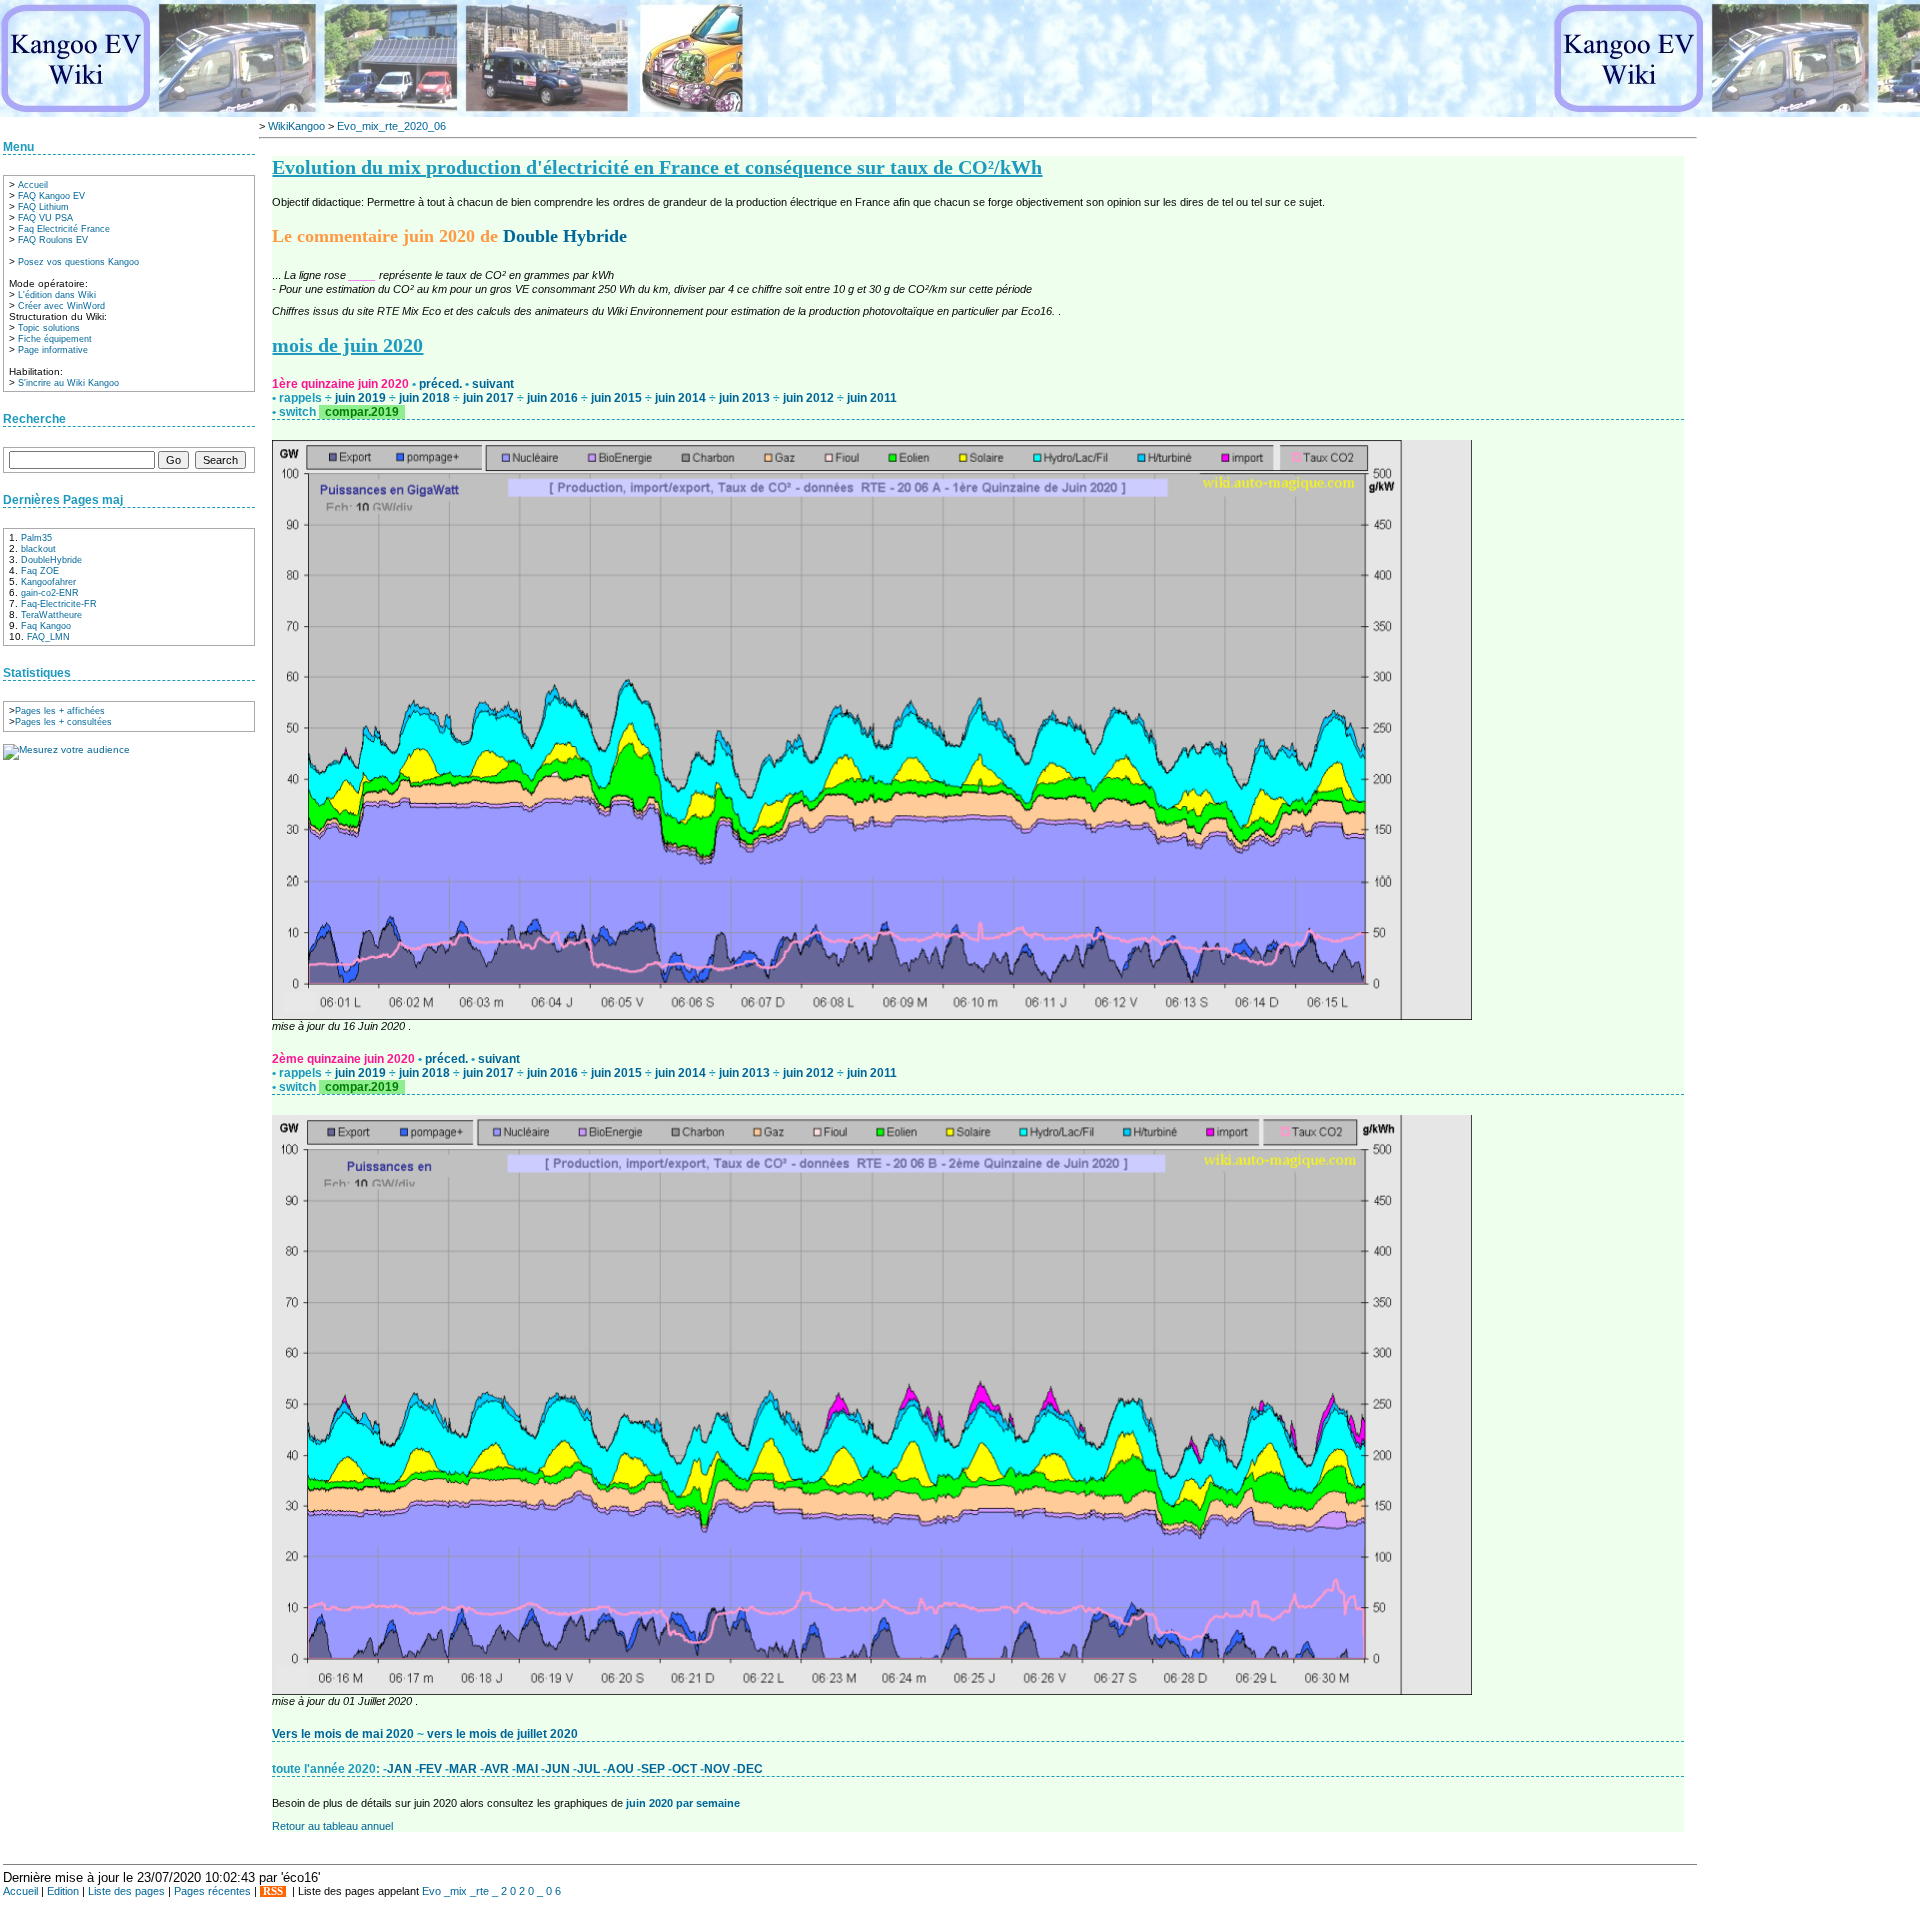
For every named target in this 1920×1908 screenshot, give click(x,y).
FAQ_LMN (48, 637)
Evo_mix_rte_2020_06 (391, 126)
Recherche (34, 419)
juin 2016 (554, 398)
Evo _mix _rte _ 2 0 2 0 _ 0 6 (491, 1891)
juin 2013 (746, 398)
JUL (590, 1769)
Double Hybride (565, 236)
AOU (622, 1769)
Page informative (53, 350)
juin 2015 (618, 398)
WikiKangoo (296, 126)
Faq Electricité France (64, 229)
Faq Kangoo (46, 626)
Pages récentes (212, 1891)
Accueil (33, 185)
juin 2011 (872, 398)
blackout (38, 549)
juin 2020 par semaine (683, 1803)
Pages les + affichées (60, 711)
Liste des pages (126, 1891)
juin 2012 (810, 398)
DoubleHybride (51, 560)
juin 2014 (682, 398)
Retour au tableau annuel (332, 1826)
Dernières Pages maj (63, 500)
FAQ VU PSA (45, 218)
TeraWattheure (51, 615)
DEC (750, 1769)
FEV (432, 1769)
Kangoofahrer (48, 582)
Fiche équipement (55, 339)
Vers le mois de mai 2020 (344, 1734)
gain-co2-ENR (50, 593)
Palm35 (36, 538)
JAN (401, 1769)
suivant (493, 384)
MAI (528, 1769)
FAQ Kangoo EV (51, 196)
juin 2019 (362, 398)
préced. (442, 384)
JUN (559, 1769)
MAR (464, 1769)
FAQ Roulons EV (53, 240)
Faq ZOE (40, 571)
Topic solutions (49, 328)
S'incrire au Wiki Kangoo (68, 383)
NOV (718, 1769)
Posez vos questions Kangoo (78, 262)
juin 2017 (490, 398)
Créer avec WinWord (61, 306)
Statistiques (37, 673)
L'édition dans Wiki (57, 295)
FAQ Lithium (43, 207)
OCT (686, 1769)
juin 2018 (426, 398)
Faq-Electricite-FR (59, 604)
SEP (654, 1769)
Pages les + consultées (63, 722)
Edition (63, 1891)
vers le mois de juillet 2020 (502, 1734)
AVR (498, 1769)
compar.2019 (362, 412)
